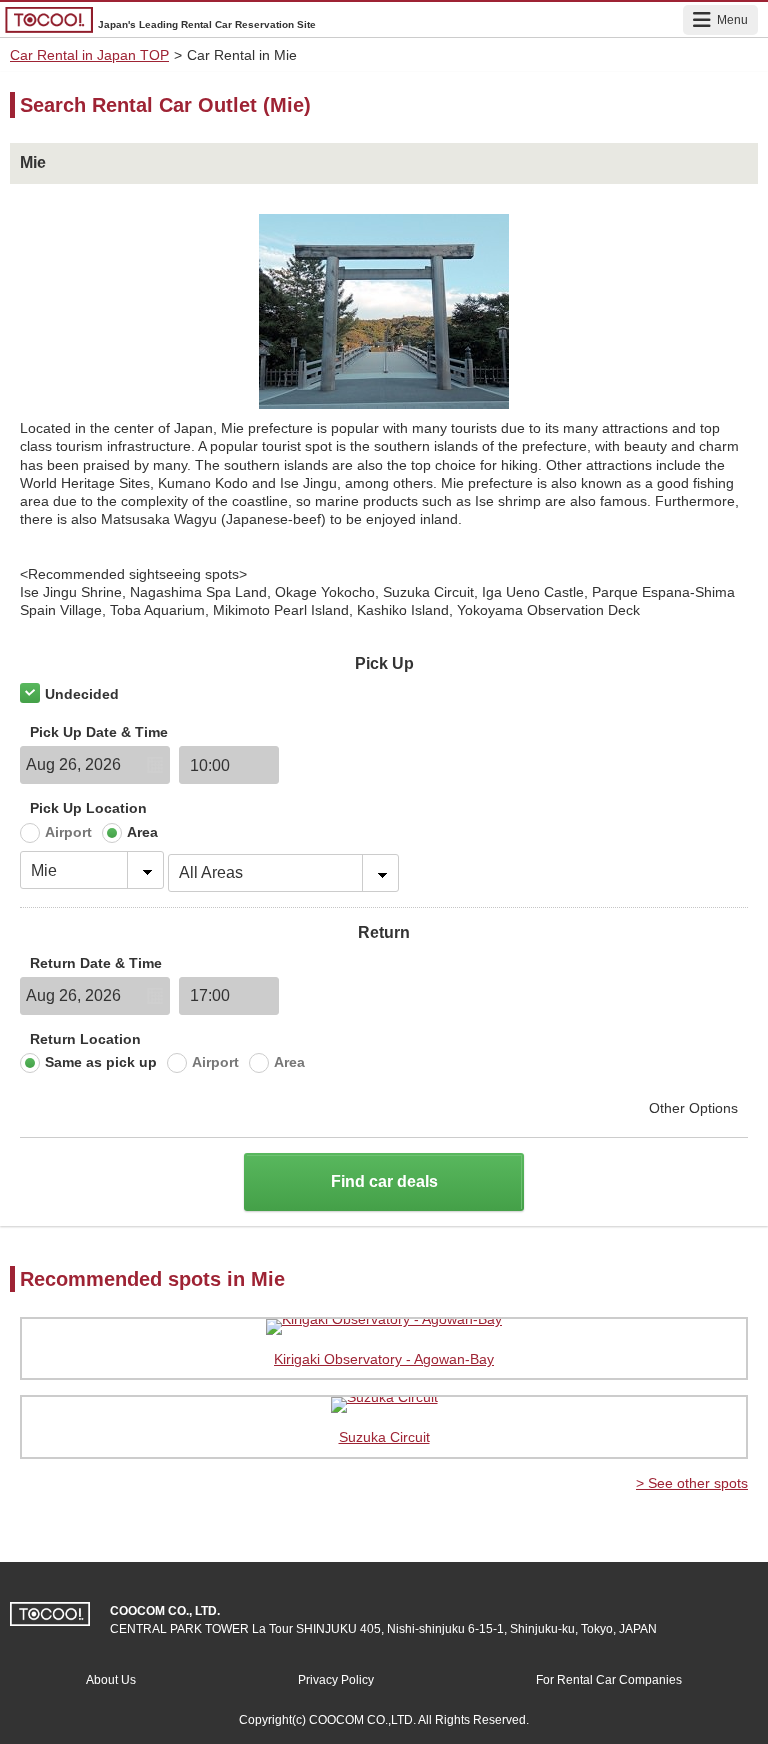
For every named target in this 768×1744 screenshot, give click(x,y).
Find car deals (384, 1181)
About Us (111, 1680)
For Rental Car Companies (609, 1680)
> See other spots (692, 1483)
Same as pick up (101, 1062)
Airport (68, 832)
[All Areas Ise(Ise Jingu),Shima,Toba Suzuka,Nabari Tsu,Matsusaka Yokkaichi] (283, 870)
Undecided (82, 694)
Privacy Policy (336, 1680)
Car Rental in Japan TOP (89, 55)
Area (142, 832)
